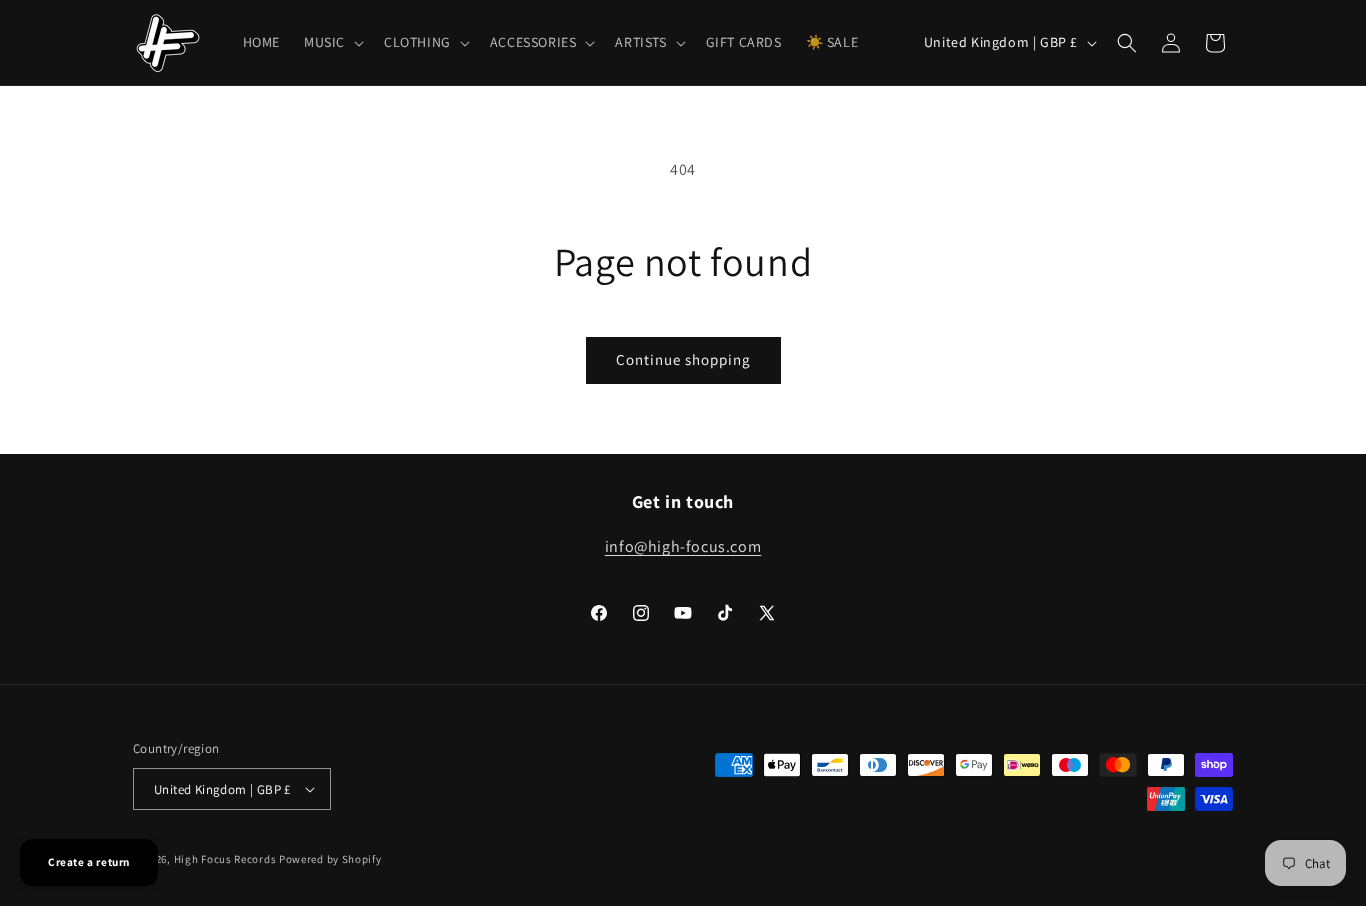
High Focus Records (225, 859)
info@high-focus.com (683, 546)
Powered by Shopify (330, 859)
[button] (332, 42)
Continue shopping (683, 359)
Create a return (89, 862)
